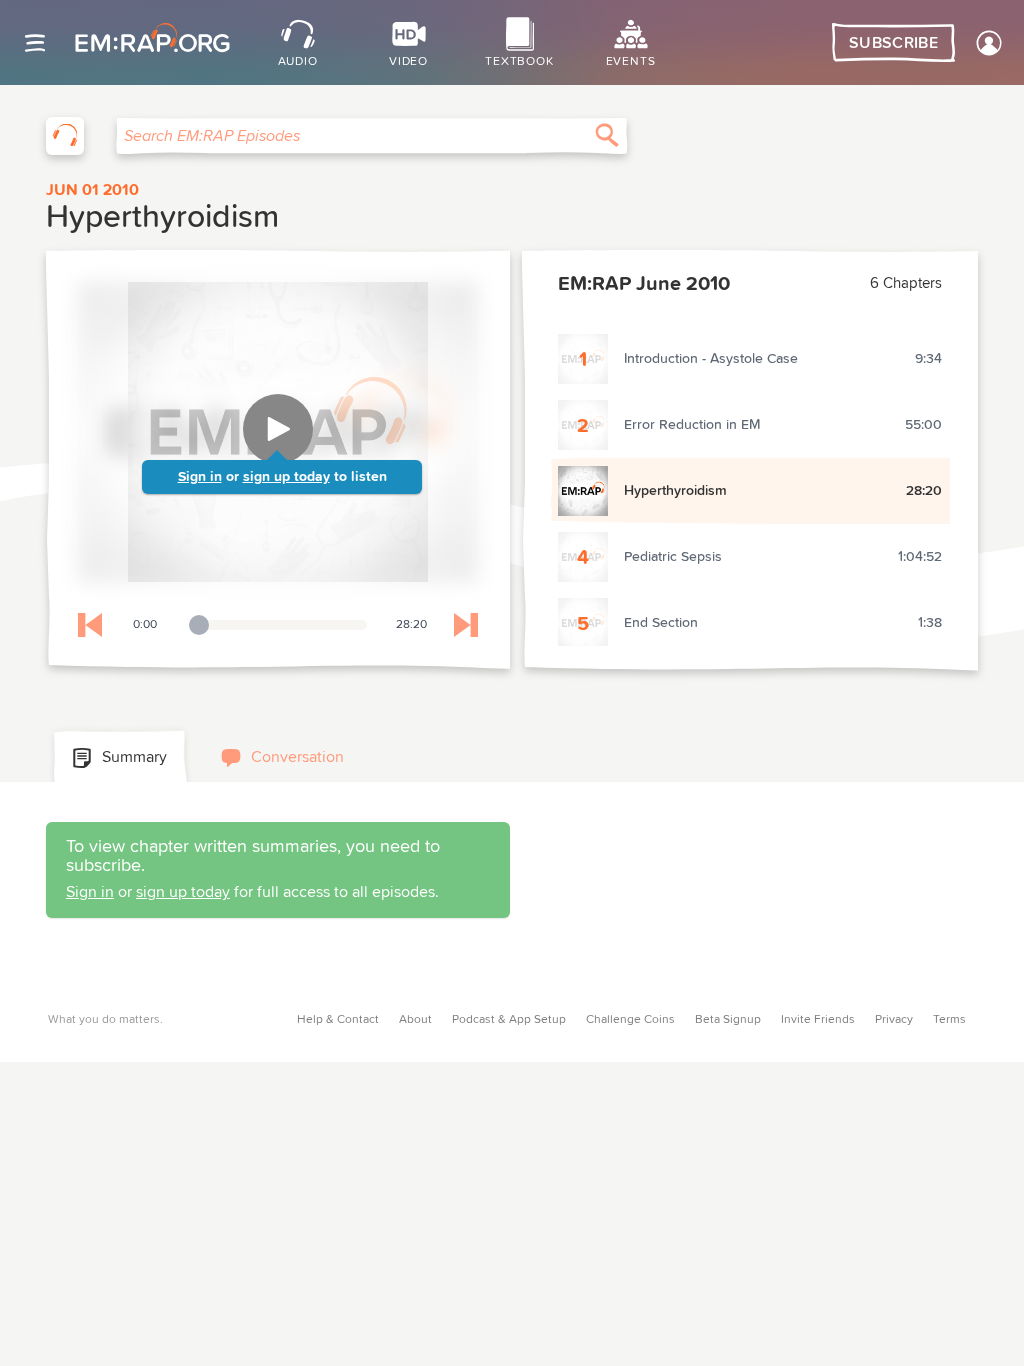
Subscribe (893, 43)
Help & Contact (338, 1020)
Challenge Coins (630, 1020)
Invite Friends (818, 1020)
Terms (949, 1020)
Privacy (894, 1020)
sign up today (286, 477)
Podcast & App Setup (509, 1020)
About (415, 1020)
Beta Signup (728, 1020)
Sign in (200, 477)
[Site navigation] (35, 43)
